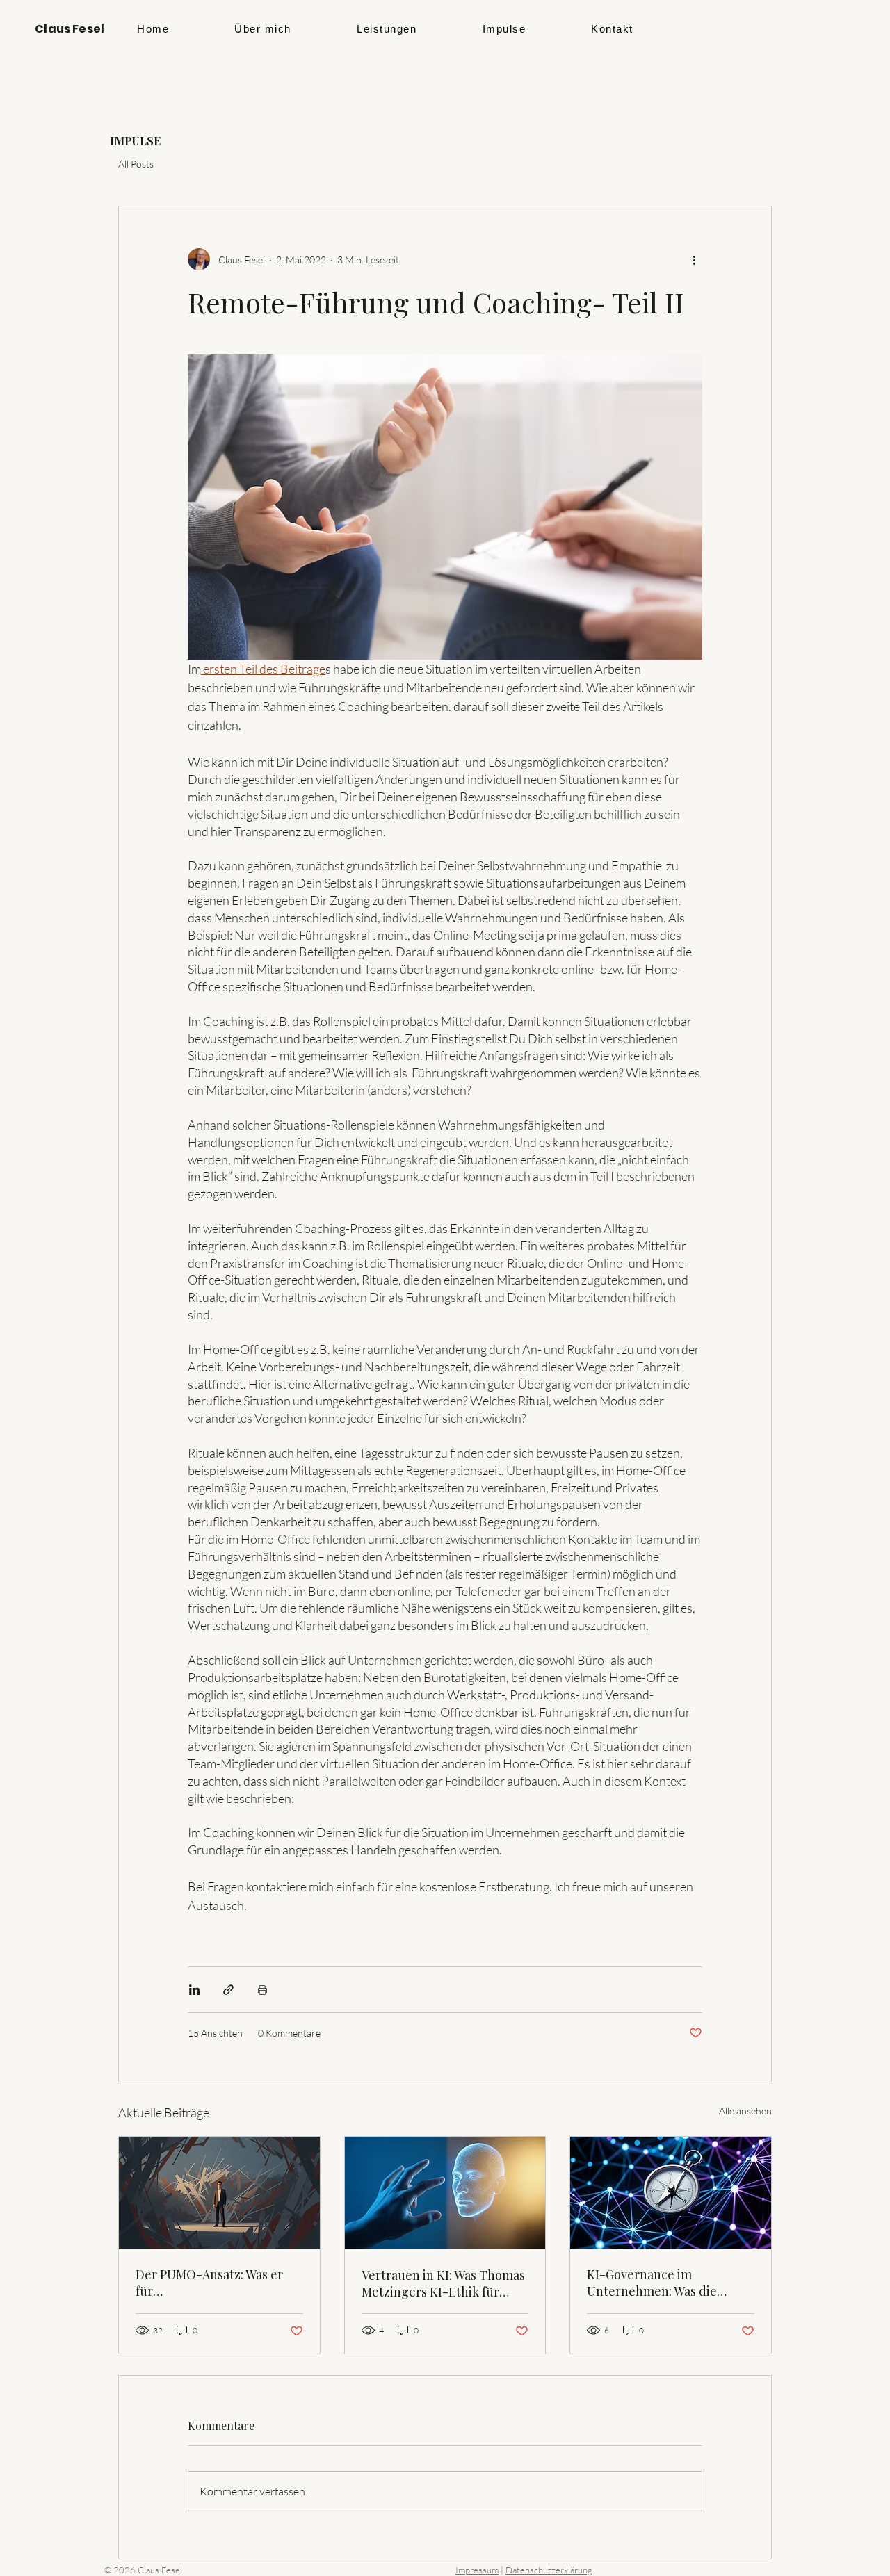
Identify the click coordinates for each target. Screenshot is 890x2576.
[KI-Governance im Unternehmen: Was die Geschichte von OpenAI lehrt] (671, 2193)
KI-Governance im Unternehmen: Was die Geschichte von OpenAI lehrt (670, 2283)
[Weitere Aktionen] (694, 259)
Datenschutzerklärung (549, 2570)
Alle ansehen (745, 2111)
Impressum (477, 2570)
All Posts (136, 164)
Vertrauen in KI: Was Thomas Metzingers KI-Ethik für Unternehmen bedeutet (443, 2283)
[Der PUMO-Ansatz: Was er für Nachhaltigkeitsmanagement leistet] (219, 2193)
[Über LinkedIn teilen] (194, 1990)
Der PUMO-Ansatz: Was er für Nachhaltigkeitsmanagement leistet (219, 2283)
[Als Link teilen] (228, 1990)
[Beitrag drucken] (262, 1990)
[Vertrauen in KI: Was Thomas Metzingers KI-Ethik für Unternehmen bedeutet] (445, 2193)
